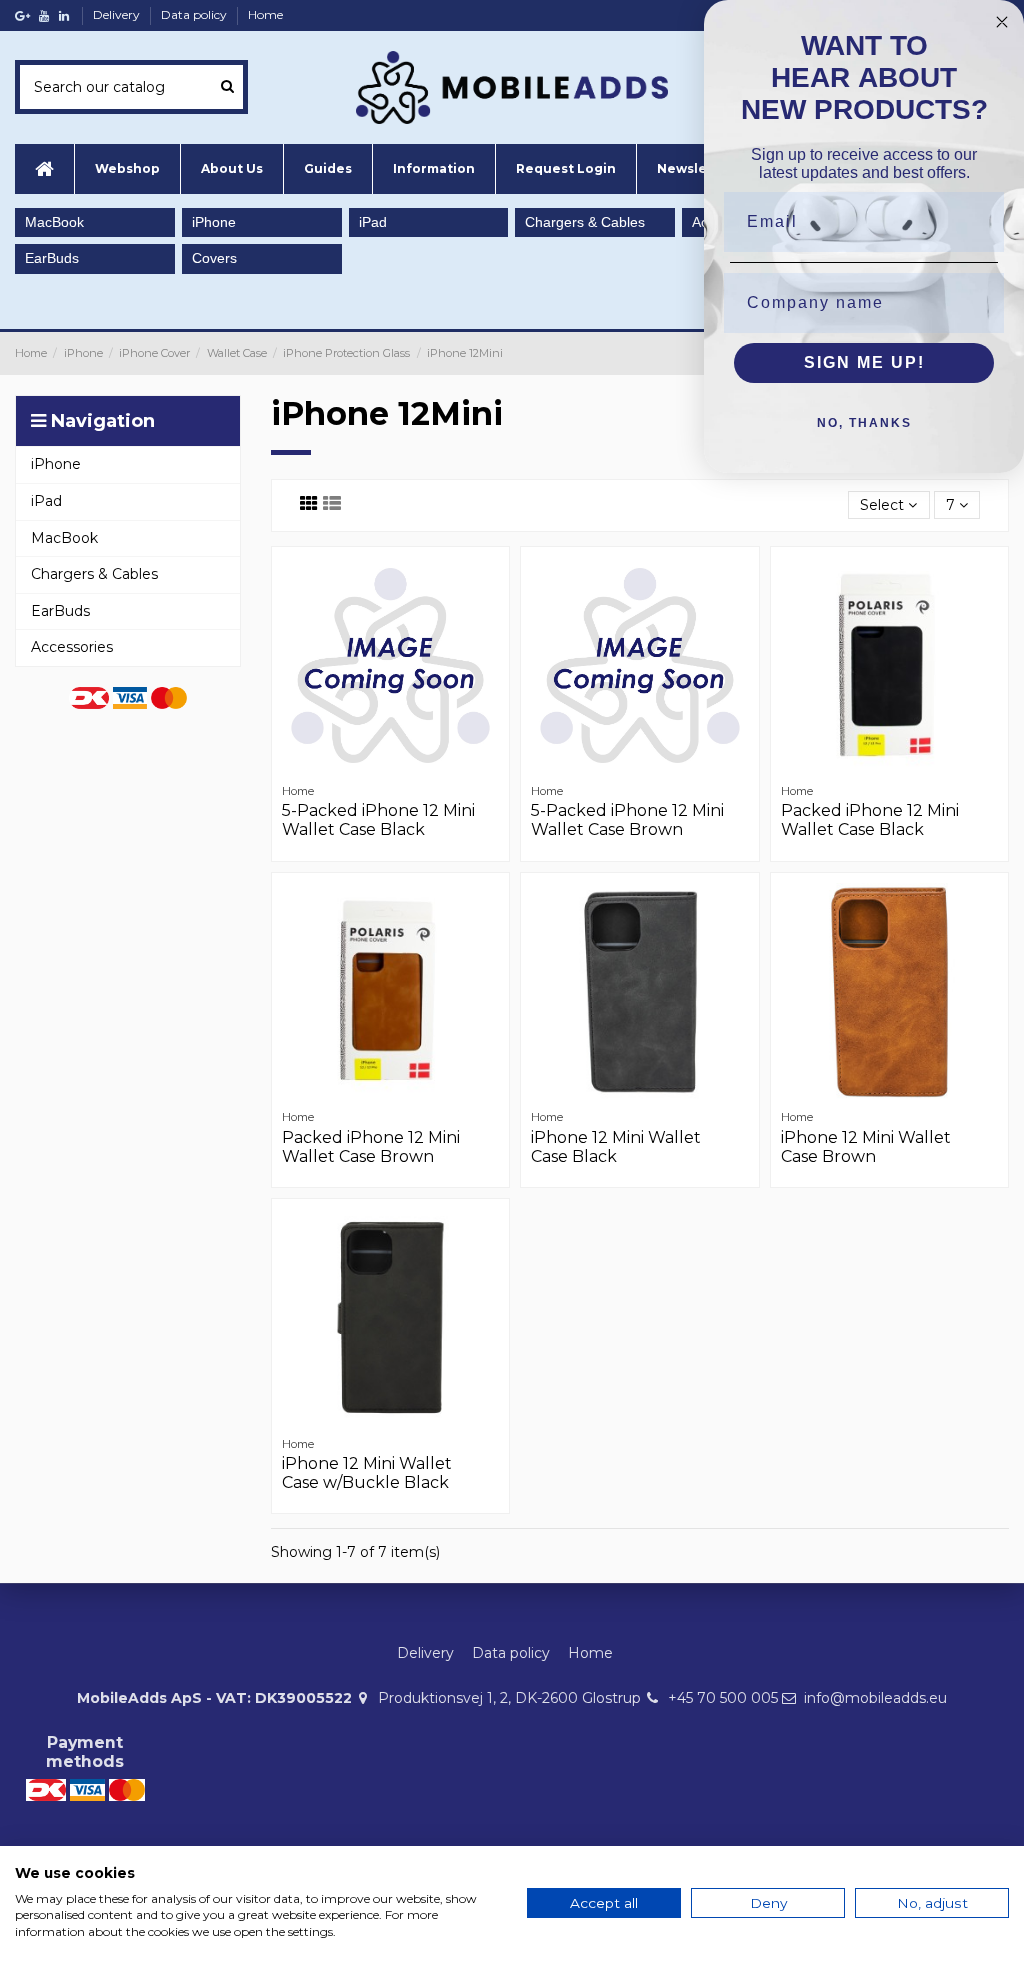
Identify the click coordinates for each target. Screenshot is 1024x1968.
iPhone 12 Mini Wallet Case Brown (866, 1147)
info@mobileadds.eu (875, 1698)
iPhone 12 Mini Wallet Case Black (616, 1147)
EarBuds (52, 258)
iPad (373, 222)
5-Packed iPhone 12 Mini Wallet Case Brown (627, 820)
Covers (214, 258)
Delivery (118, 14)
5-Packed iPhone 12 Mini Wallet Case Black (378, 820)
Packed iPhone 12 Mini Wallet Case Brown (371, 1147)
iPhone (214, 222)
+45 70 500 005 (723, 1698)
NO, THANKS (864, 423)
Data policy (195, 14)
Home (265, 14)
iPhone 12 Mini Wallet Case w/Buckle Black (367, 1473)
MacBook (54, 222)
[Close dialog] (1002, 22)
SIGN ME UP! (864, 362)
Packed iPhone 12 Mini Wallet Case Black (870, 820)
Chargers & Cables (585, 222)
